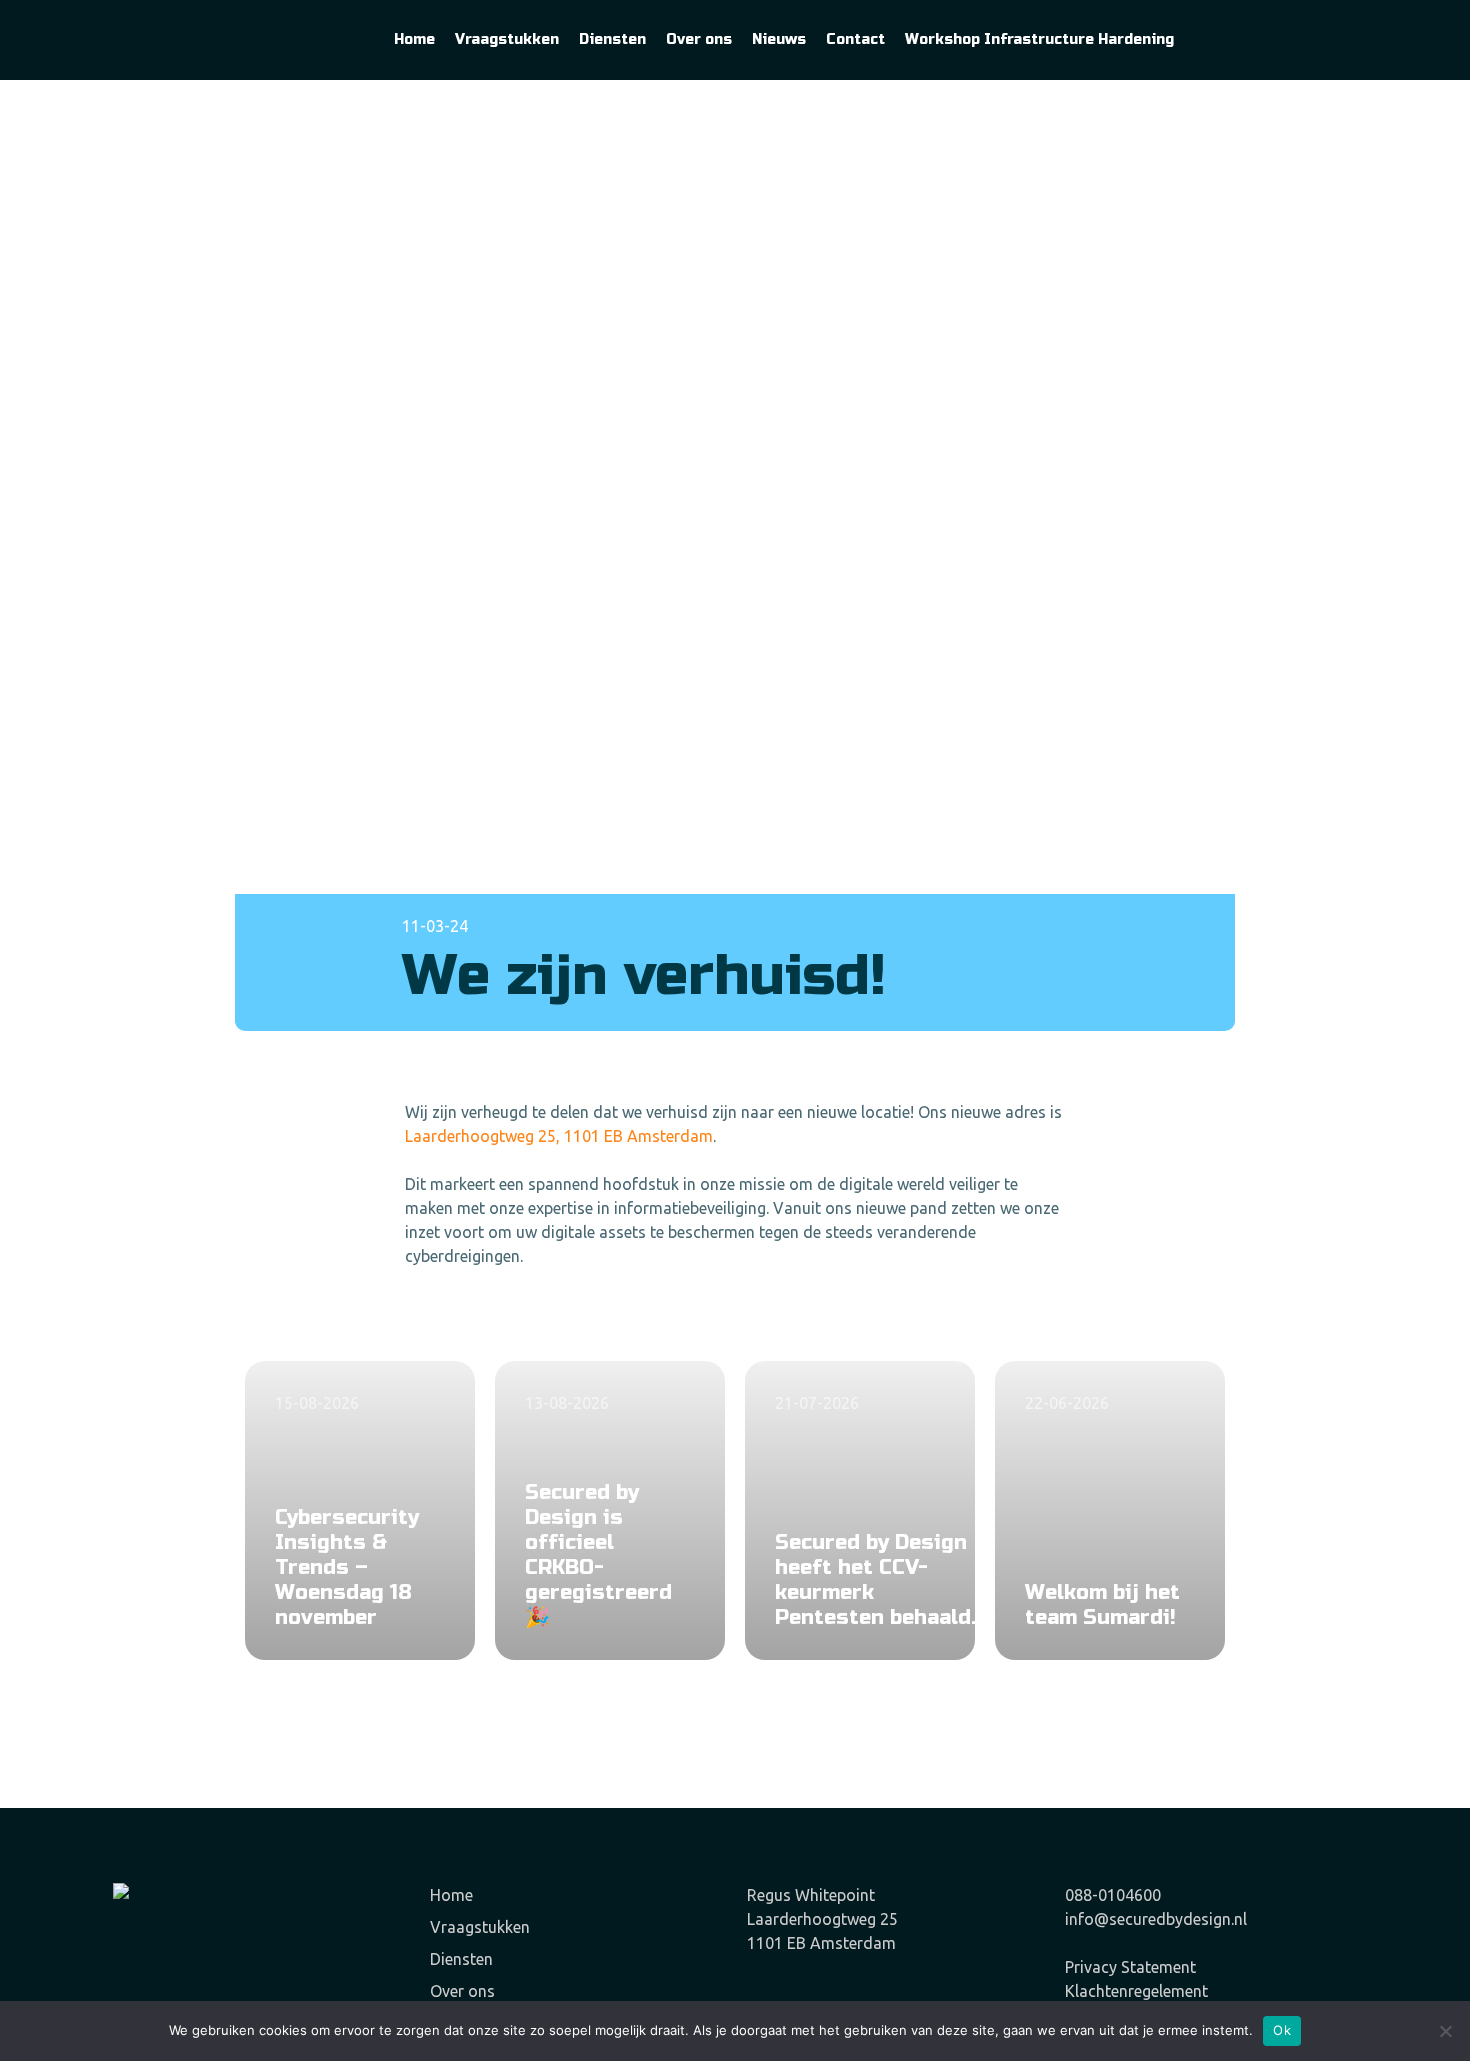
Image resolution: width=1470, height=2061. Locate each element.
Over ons (462, 1991)
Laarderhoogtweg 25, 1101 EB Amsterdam (559, 1136)
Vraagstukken (480, 1927)
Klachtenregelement (1136, 1991)
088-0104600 (1113, 1895)
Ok (1282, 2030)
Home (451, 1895)
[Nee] (1445, 2031)
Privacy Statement (1130, 1967)
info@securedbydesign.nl (1156, 1919)
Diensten (461, 1959)
